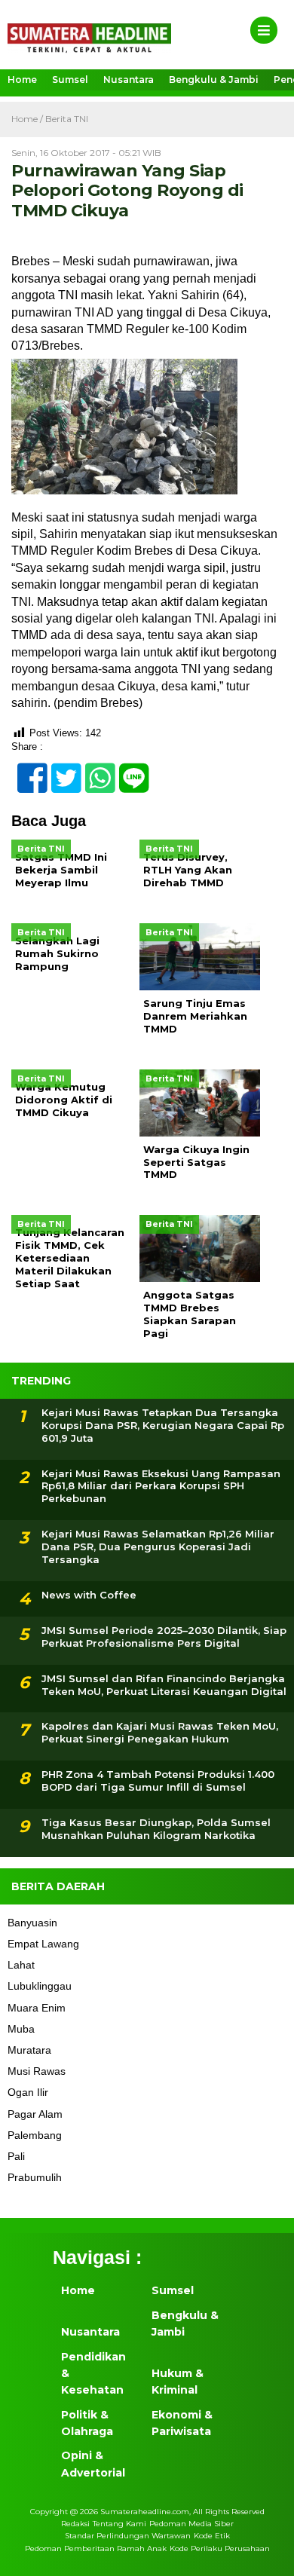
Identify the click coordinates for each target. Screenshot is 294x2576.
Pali (16, 2156)
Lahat (21, 1965)
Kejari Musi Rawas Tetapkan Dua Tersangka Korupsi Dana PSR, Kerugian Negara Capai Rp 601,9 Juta (163, 1425)
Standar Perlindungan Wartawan (128, 2536)
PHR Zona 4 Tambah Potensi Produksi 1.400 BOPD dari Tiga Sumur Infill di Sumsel (158, 1781)
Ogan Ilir (28, 2092)
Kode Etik (212, 2536)
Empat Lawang (43, 1944)
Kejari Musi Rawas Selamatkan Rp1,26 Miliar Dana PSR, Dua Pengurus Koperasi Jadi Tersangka (158, 1547)
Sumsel (70, 80)
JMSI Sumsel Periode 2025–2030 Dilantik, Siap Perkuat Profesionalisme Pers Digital (164, 1637)
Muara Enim (37, 2008)
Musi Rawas (37, 2071)
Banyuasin (32, 1923)
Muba (21, 2029)
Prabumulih (35, 2177)
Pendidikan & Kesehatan (93, 2374)
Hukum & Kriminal (178, 2382)
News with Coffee (89, 1595)
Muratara (29, 2050)
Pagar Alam (35, 2114)
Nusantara (129, 80)
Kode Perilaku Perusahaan (220, 2548)
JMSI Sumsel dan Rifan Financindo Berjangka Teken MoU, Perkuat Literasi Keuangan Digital (164, 1685)
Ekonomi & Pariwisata (182, 2423)
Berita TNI (67, 119)
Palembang (35, 2135)
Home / (28, 119)
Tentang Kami (119, 2524)
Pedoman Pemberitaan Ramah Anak (96, 2548)
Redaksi (75, 2524)
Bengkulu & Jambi (214, 80)
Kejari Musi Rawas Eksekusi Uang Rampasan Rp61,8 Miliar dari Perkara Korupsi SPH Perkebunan (161, 1486)
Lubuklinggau (40, 1986)
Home (22, 80)
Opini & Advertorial (93, 2464)
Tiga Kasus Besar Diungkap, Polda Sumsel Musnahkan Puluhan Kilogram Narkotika (156, 1829)
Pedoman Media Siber (191, 2524)
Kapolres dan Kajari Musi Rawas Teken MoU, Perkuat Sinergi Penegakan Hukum (160, 1732)
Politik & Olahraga (87, 2423)
